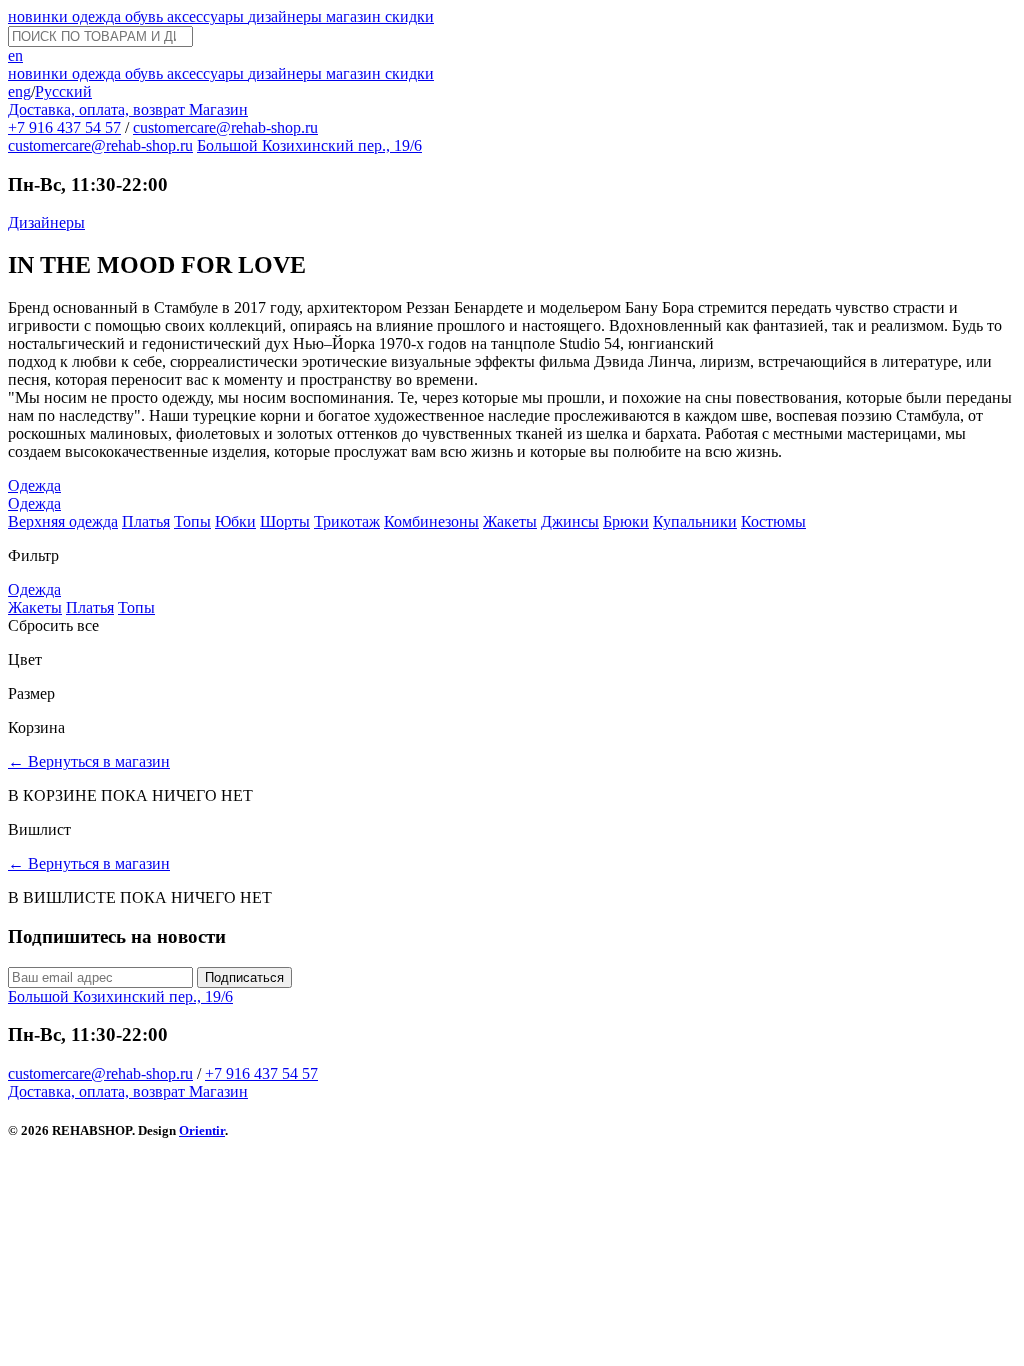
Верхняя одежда (63, 521)
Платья (146, 521)
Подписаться (244, 977)
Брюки (626, 521)
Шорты (285, 521)
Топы (192, 521)
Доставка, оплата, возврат (98, 109)
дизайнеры (287, 16)
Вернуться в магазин (89, 761)
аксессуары (207, 16)
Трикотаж (347, 521)
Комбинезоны (431, 521)
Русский (63, 91)
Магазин (218, 109)
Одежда (34, 485)
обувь (146, 16)
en (15, 55)
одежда (98, 16)
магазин (355, 16)
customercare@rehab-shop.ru (225, 127)
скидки (409, 16)
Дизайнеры (46, 222)
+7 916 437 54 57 (64, 127)
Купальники (695, 521)
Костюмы (773, 521)
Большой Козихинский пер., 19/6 (309, 145)
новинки (40, 16)
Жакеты (510, 521)
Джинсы (570, 521)
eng (19, 91)
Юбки (235, 521)
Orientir (202, 1130)
